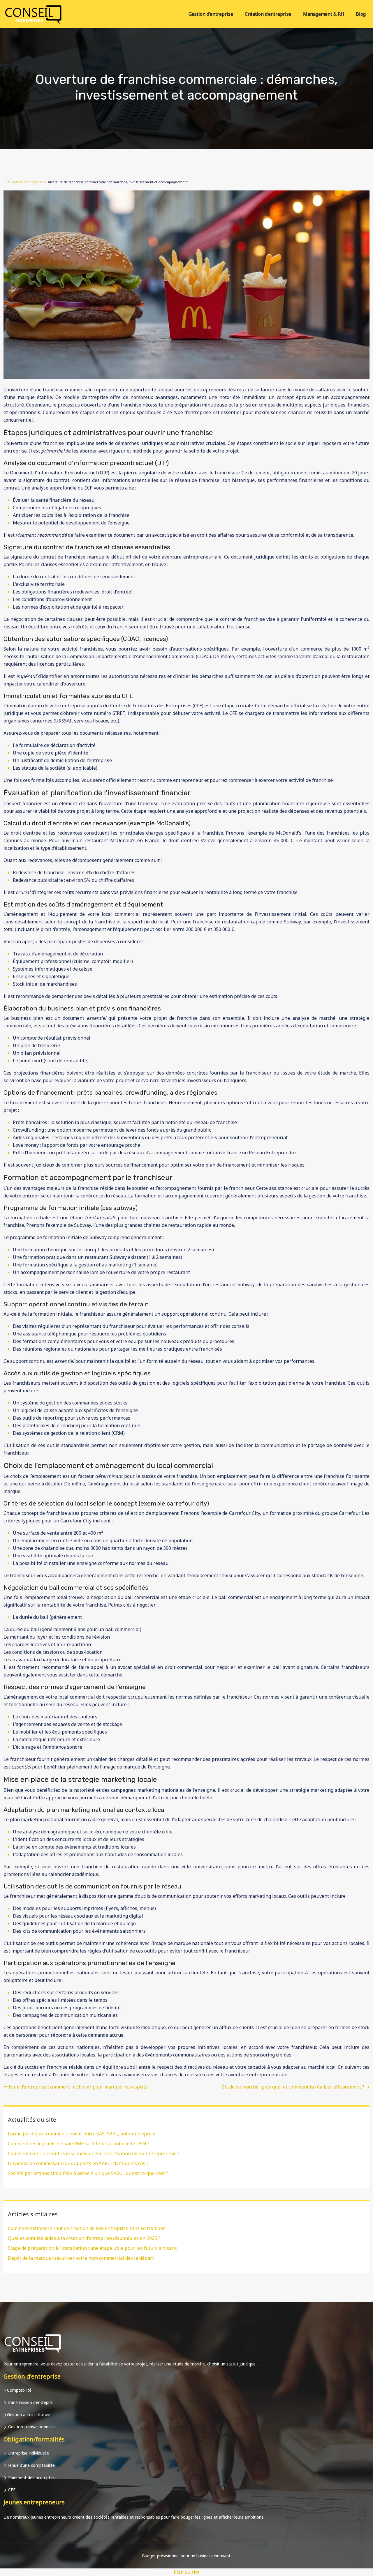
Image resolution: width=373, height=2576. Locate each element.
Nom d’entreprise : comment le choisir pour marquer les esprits (78, 2087)
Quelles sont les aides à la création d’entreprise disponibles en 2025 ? (84, 2238)
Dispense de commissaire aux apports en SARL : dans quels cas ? (78, 2163)
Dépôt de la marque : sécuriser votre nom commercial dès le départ (81, 2258)
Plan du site (187, 2572)
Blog (361, 14)
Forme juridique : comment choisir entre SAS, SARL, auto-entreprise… (83, 2134)
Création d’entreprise (268, 14)
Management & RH (324, 14)
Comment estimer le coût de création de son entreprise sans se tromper (86, 2228)
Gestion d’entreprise (211, 14)
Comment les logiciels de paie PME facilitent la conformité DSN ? (79, 2144)
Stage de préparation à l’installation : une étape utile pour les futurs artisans (92, 2248)
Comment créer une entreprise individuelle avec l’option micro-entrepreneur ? (94, 2153)
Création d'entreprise (27, 182)
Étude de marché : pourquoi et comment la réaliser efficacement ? (293, 2087)
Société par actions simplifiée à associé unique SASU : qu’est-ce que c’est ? (88, 2173)
